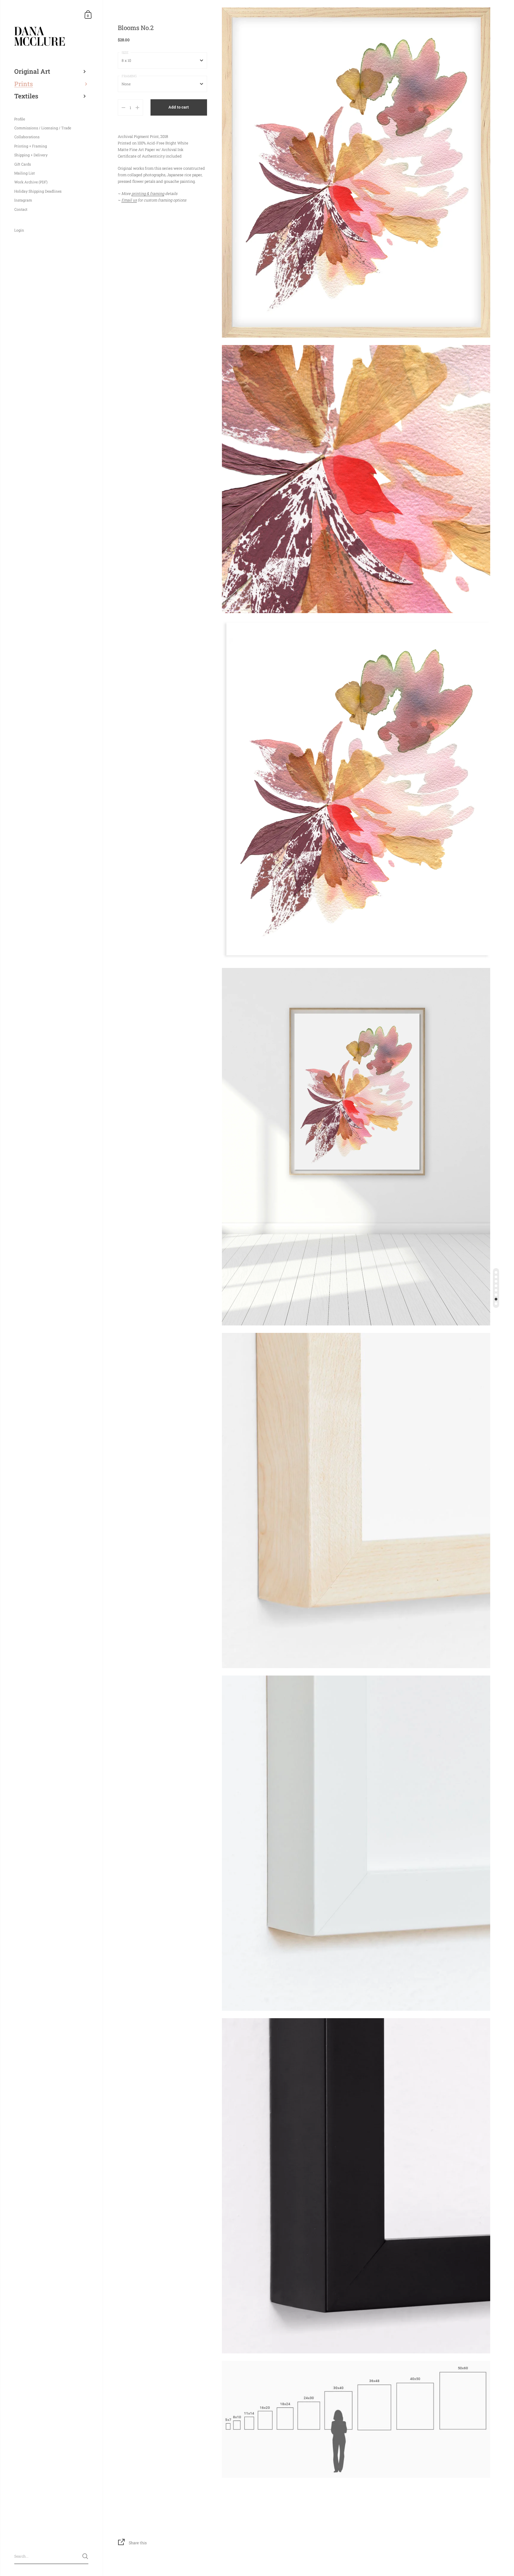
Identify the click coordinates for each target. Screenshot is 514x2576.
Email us (129, 200)
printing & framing (148, 193)
